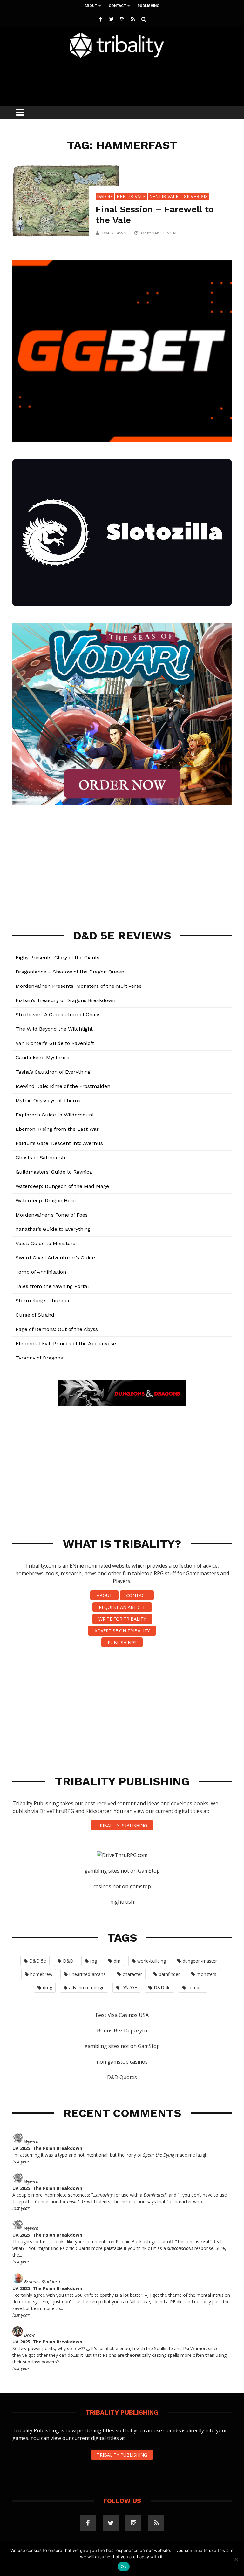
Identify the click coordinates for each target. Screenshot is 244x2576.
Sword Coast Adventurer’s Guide (55, 1258)
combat (195, 1987)
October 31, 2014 (160, 233)
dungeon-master (200, 1961)
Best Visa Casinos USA (122, 2015)
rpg (94, 1961)
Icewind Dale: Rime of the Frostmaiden (63, 1086)
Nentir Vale (131, 196)
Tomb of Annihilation (41, 1272)
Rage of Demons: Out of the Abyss (57, 1329)
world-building (152, 1961)
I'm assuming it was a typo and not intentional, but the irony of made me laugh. (110, 2155)
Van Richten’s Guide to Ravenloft (55, 1043)
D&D (68, 1961)
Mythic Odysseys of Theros (48, 1100)
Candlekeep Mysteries (42, 1058)
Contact (117, 6)
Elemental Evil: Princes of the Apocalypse (66, 1343)
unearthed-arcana (88, 1974)
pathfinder (169, 1974)
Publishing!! (122, 1642)
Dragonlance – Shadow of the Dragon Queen (70, 972)
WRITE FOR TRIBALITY (122, 1619)
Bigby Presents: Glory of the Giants (58, 957)
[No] (236, 2559)
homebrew (41, 1974)
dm (117, 1961)
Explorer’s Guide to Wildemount (55, 1115)
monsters (207, 1974)
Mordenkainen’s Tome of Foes (52, 1215)
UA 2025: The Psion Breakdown (47, 2148)
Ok (124, 2566)
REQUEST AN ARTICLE (122, 1607)
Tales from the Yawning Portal (52, 1286)
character (132, 1974)
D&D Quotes (122, 2077)
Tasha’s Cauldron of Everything (53, 1072)
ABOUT (104, 1595)
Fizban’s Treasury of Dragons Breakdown (65, 1000)
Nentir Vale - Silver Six (178, 196)
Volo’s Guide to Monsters (45, 1243)
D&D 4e (105, 196)
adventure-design (87, 1987)
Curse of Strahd (35, 1315)
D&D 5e (38, 1961)
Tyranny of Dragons (39, 1358)
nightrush (122, 1902)
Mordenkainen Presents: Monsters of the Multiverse (79, 986)
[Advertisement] (128, 80)
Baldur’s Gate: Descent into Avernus (59, 1143)
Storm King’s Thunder (43, 1301)
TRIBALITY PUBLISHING (122, 1825)
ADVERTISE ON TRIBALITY (122, 1631)
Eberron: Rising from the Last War (57, 1129)
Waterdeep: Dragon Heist (46, 1200)
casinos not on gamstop (122, 1886)
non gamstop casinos (122, 2062)
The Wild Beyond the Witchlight (54, 1029)
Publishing (149, 6)
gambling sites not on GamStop (122, 1871)
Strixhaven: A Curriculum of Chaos (58, 1015)
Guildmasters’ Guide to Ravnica (54, 1172)
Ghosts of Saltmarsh (40, 1158)
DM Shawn (114, 233)
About (91, 6)
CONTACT (137, 1595)
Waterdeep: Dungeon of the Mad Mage (62, 1186)
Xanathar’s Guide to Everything (53, 1229)
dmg (47, 1987)
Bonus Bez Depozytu (122, 2030)
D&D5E (129, 1987)
